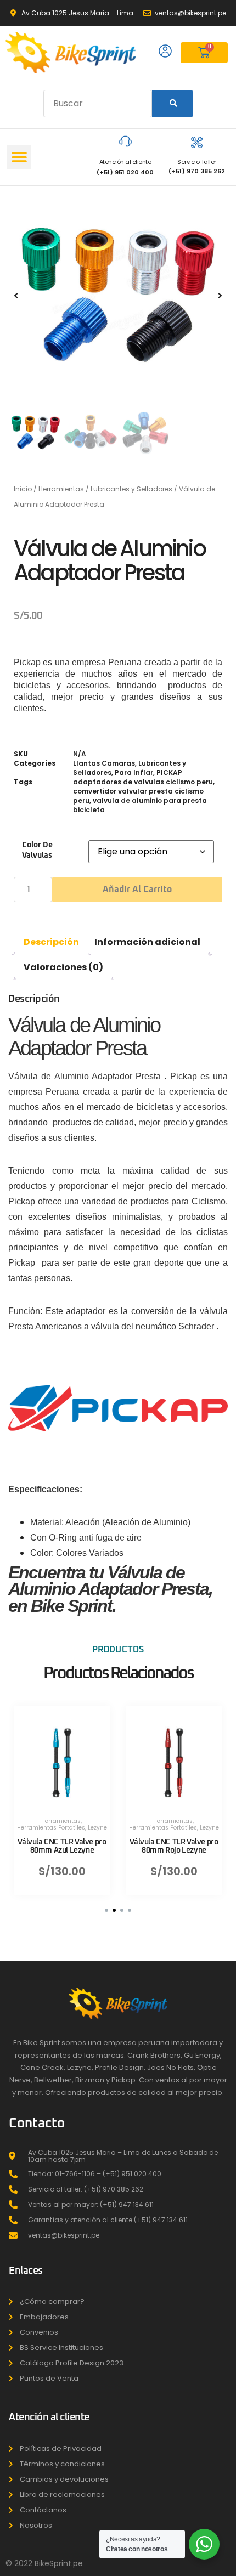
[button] (19, 157)
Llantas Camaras (104, 763)
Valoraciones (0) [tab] (63, 967)
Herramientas (61, 489)
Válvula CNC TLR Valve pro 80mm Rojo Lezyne (174, 1846)
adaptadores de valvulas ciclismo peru (143, 782)
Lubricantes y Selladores (131, 489)
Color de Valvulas (37, 850)
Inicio (23, 489)
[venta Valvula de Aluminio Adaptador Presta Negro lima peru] (118, 296)
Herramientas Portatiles (51, 1828)
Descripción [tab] (51, 942)
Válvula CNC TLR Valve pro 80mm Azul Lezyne (62, 1846)
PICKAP (169, 772)
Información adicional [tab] (147, 942)
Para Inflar (134, 772)
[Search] (172, 104)
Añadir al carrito (137, 890)
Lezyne (97, 1828)
